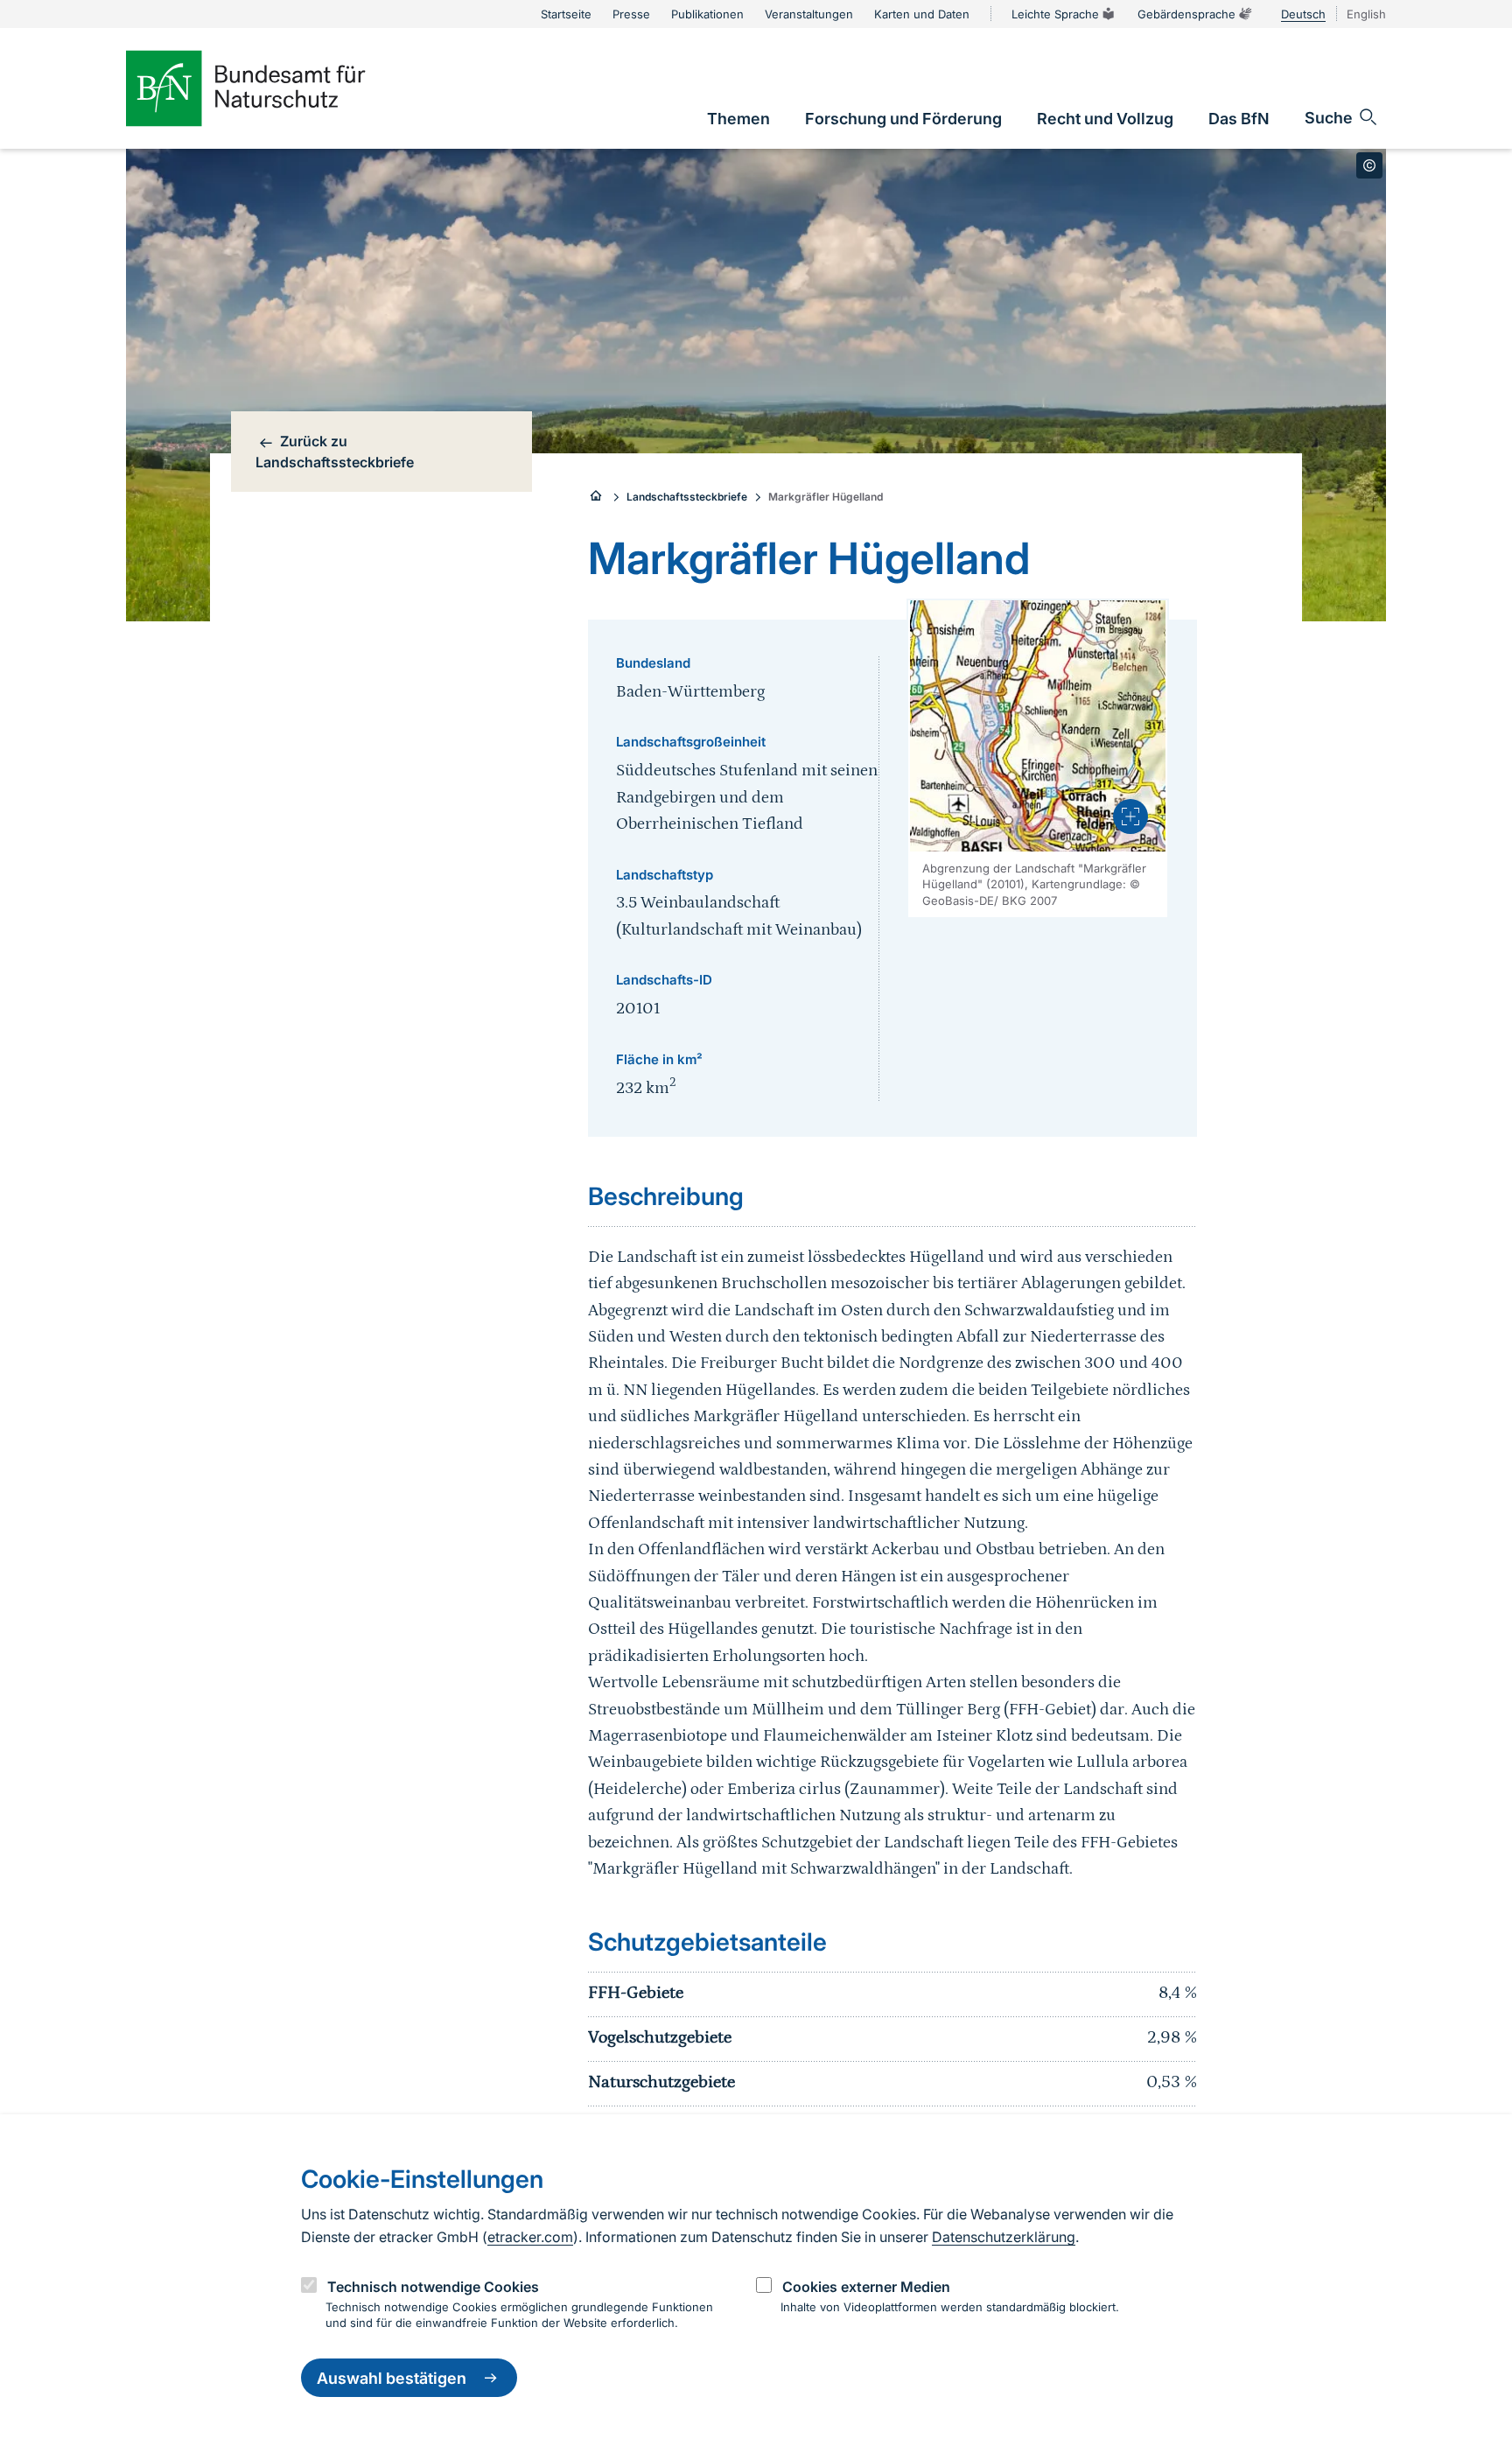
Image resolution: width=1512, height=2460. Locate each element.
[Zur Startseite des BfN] (275, 88)
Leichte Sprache (1055, 14)
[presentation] (1130, 816)
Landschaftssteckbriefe (687, 497)
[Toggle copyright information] (1369, 165)
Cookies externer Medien (866, 2286)
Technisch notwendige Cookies (433, 2286)
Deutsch (1303, 14)
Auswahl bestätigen (392, 2378)
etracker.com (530, 2237)
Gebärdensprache (1186, 14)
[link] (738, 119)
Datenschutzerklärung (1004, 2237)
